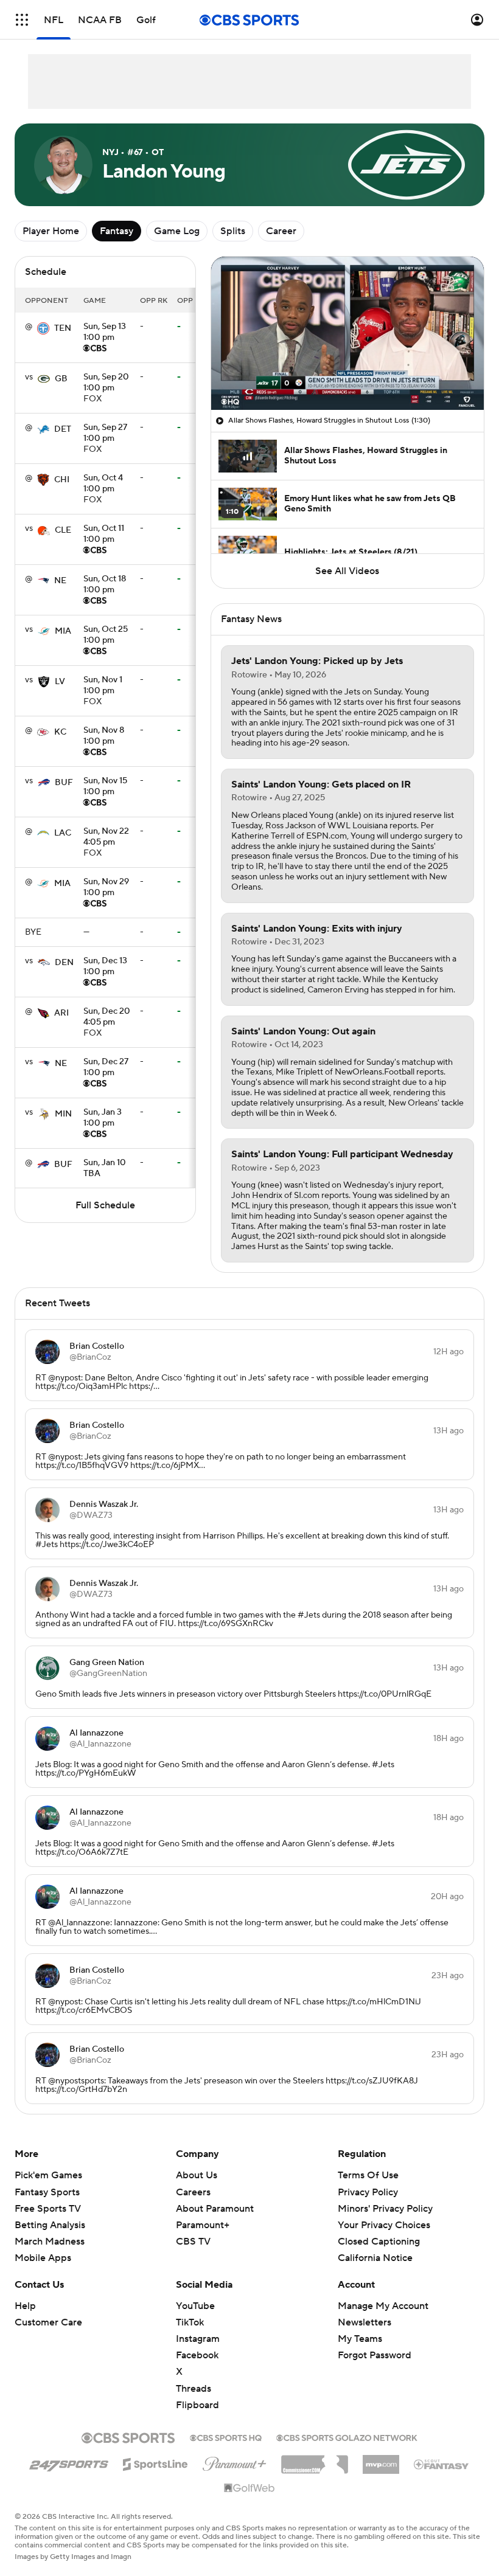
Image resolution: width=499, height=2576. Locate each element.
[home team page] (43, 328)
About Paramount (215, 2209)
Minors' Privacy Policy (385, 2209)
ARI (61, 1013)
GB (61, 379)
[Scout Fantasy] (442, 2463)
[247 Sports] (69, 2462)
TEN (63, 328)
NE (60, 581)
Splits (233, 231)
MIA (63, 631)
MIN (63, 1114)
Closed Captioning (379, 2242)
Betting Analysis (50, 2225)
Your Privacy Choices (384, 2225)
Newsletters (365, 2322)
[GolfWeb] (249, 2488)
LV (60, 682)
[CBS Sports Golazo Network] (347, 2437)
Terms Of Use (368, 2175)
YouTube (195, 2306)
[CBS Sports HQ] (226, 2437)
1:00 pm (105, 333)
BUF (64, 783)
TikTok (190, 2322)
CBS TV (193, 2242)
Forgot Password (375, 2355)
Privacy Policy (368, 2192)
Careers (193, 2192)
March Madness (50, 2242)
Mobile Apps (43, 2258)
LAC (63, 833)
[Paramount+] (235, 2462)
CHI (62, 480)
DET (63, 429)
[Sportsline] (155, 2462)
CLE (63, 530)
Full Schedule (105, 1205)
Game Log (177, 231)
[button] (22, 20)
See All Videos (347, 571)
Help (25, 2306)
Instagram (198, 2339)
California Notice (375, 2258)
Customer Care (48, 2322)
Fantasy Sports (47, 2192)
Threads (194, 2389)
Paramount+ (203, 2225)
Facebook (197, 2355)
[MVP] (381, 2460)
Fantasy (117, 231)
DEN (64, 963)
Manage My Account (383, 2306)
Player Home (51, 231)
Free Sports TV (48, 2209)
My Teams (360, 2339)
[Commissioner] (315, 2460)
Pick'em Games (48, 2175)
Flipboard (197, 2405)
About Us (197, 2175)
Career (281, 231)
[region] (347, 333)
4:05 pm (106, 837)
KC (60, 732)
